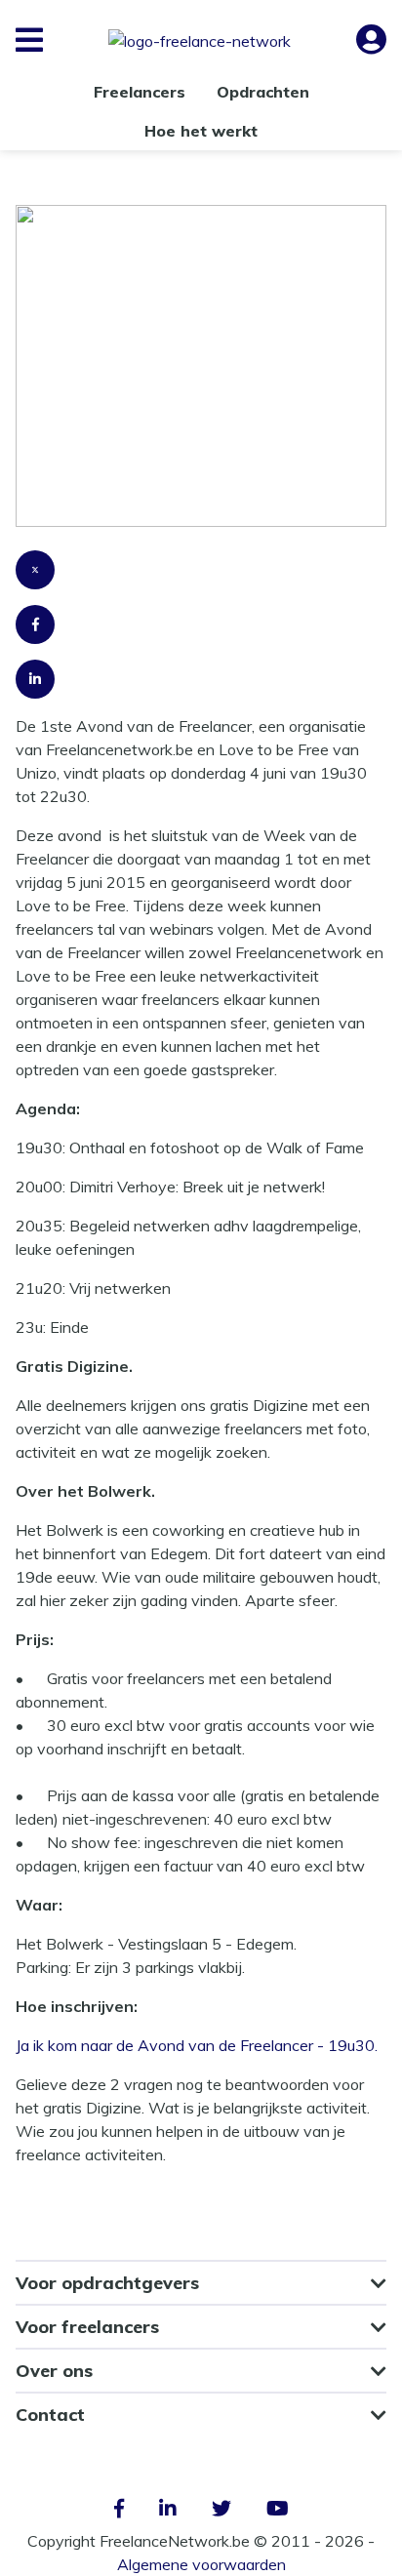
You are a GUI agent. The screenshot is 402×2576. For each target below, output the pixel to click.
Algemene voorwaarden (201, 2564)
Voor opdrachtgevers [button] (107, 2283)
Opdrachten (263, 92)
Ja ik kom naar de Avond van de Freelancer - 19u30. (197, 2045)
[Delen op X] (201, 578)
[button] (29, 40)
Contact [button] (50, 2415)
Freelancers (140, 92)
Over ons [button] (54, 2371)
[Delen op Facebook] (201, 632)
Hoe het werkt (201, 131)
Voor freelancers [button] (87, 2327)
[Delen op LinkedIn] (201, 687)
